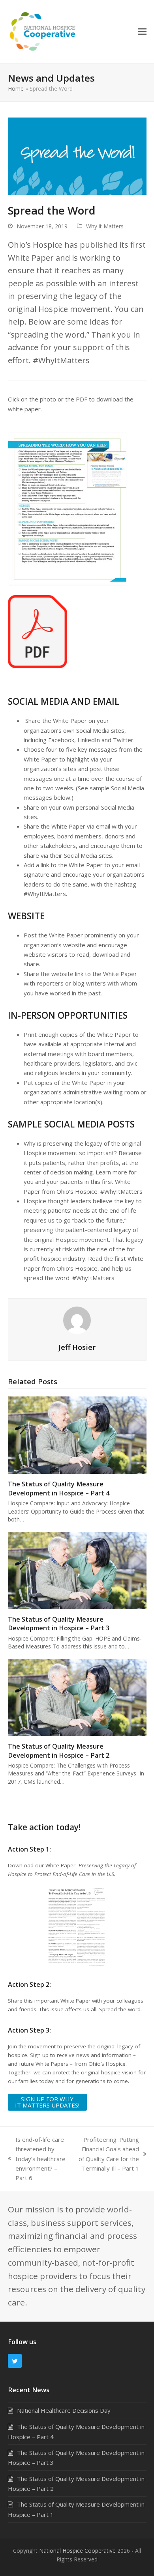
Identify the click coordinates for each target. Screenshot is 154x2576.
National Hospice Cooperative (77, 2551)
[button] (142, 31)
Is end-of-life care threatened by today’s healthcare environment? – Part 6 (37, 2159)
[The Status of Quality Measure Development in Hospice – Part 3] (77, 1570)
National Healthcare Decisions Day (64, 2410)
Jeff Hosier (77, 1347)
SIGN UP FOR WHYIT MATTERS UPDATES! (47, 2102)
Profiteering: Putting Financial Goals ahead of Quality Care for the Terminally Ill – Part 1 (107, 2154)
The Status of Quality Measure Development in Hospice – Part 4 (59, 1488)
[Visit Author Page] (77, 1320)
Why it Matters (105, 226)
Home (16, 89)
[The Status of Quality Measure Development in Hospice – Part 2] (77, 1697)
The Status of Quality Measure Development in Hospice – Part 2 (59, 1751)
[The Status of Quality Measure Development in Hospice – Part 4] (77, 1434)
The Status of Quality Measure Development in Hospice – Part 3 (59, 1624)
